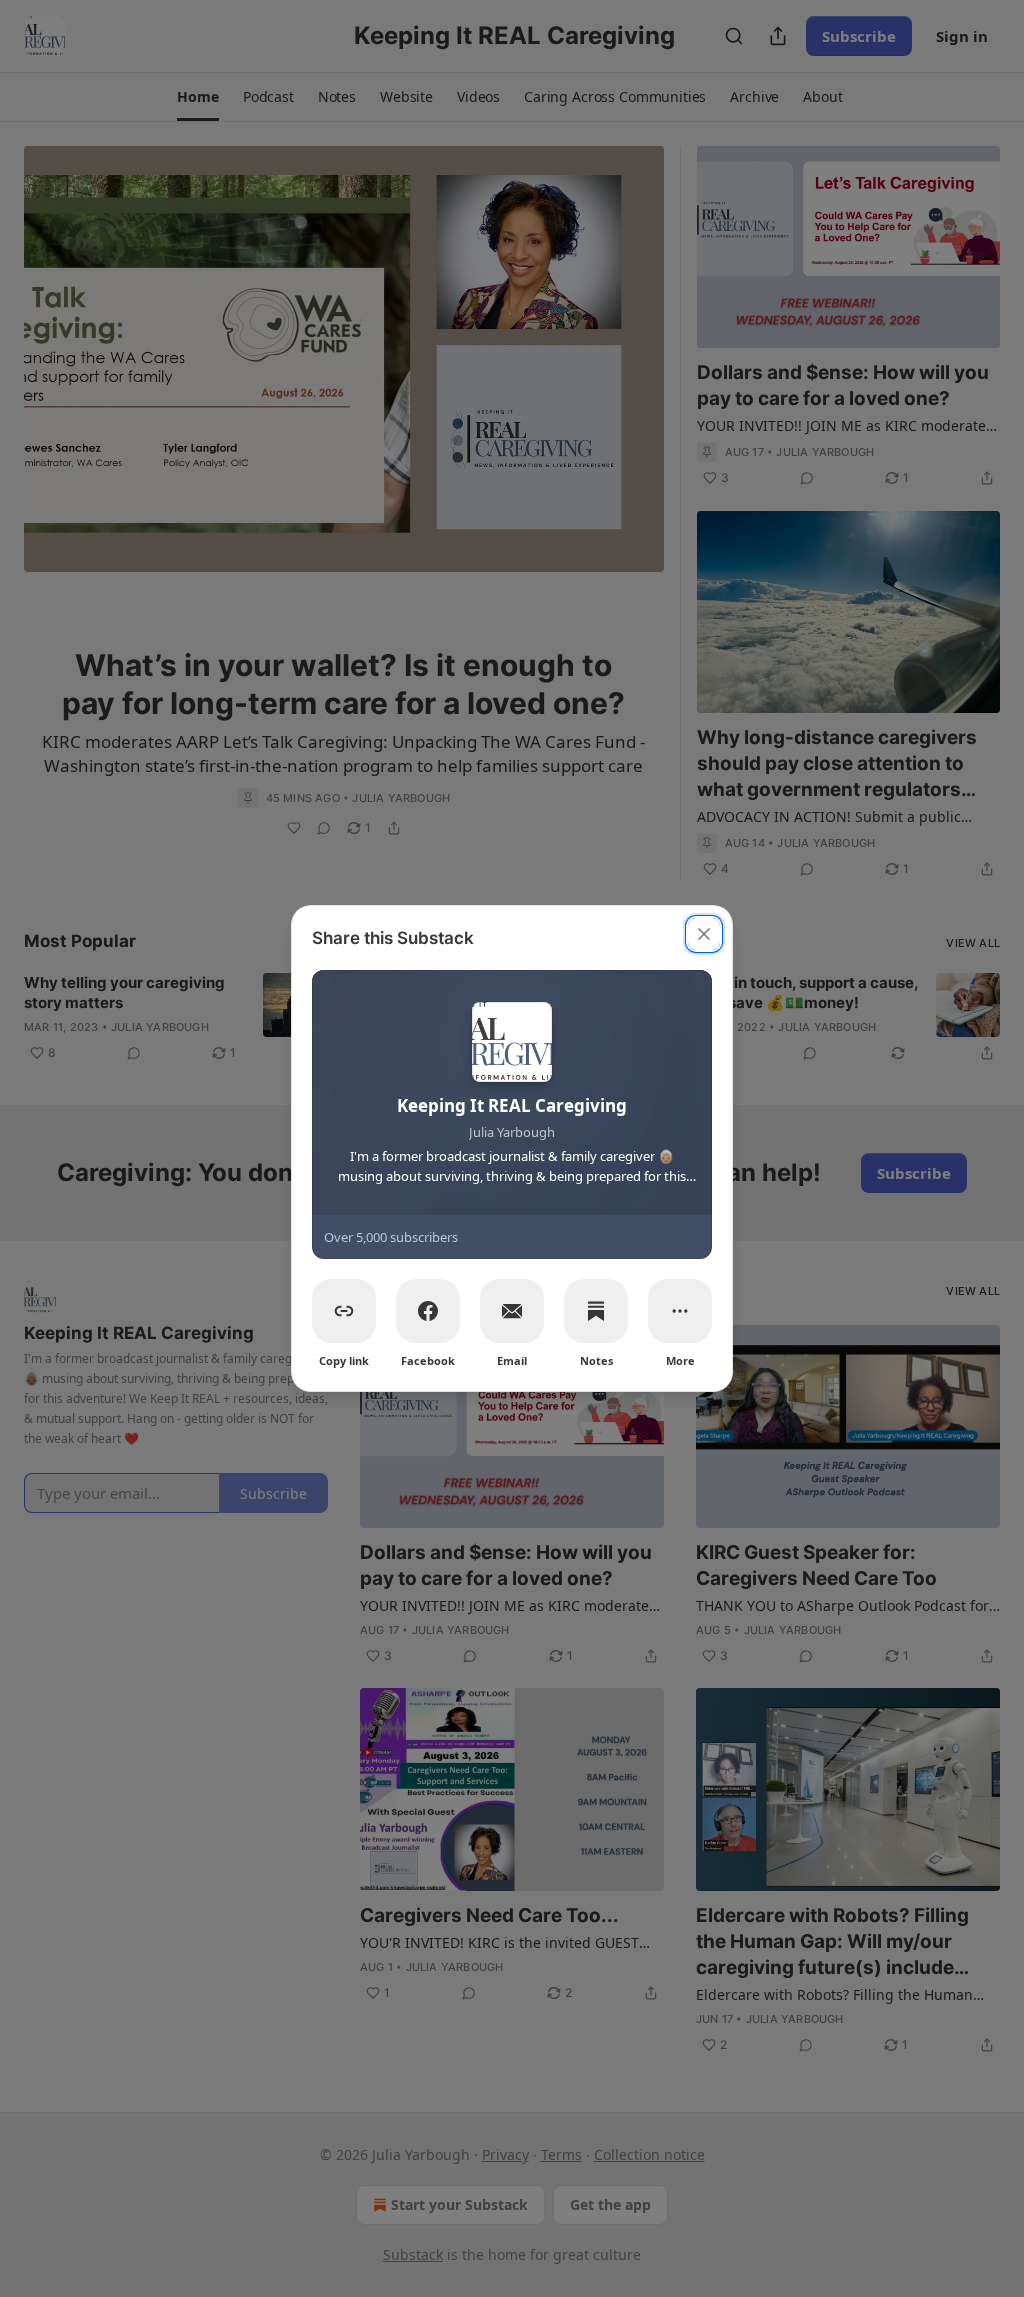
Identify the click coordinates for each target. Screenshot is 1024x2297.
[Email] (512, 1311)
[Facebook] (428, 1311)
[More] (680, 1311)
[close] (704, 934)
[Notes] (596, 1311)
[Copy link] (344, 1311)
